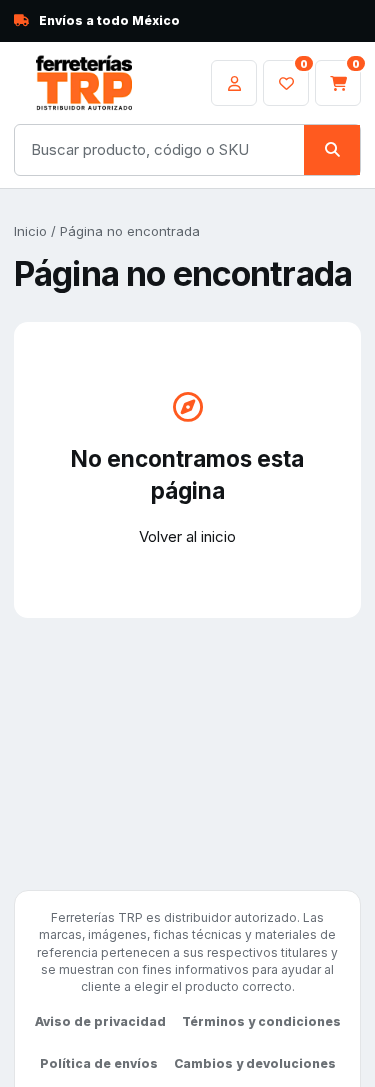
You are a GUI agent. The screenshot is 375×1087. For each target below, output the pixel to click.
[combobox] (159, 150)
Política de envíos (99, 1063)
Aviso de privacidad (100, 1021)
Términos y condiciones (261, 1021)
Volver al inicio (187, 536)
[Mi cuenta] (234, 83)
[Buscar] (332, 150)
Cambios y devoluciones (255, 1063)
